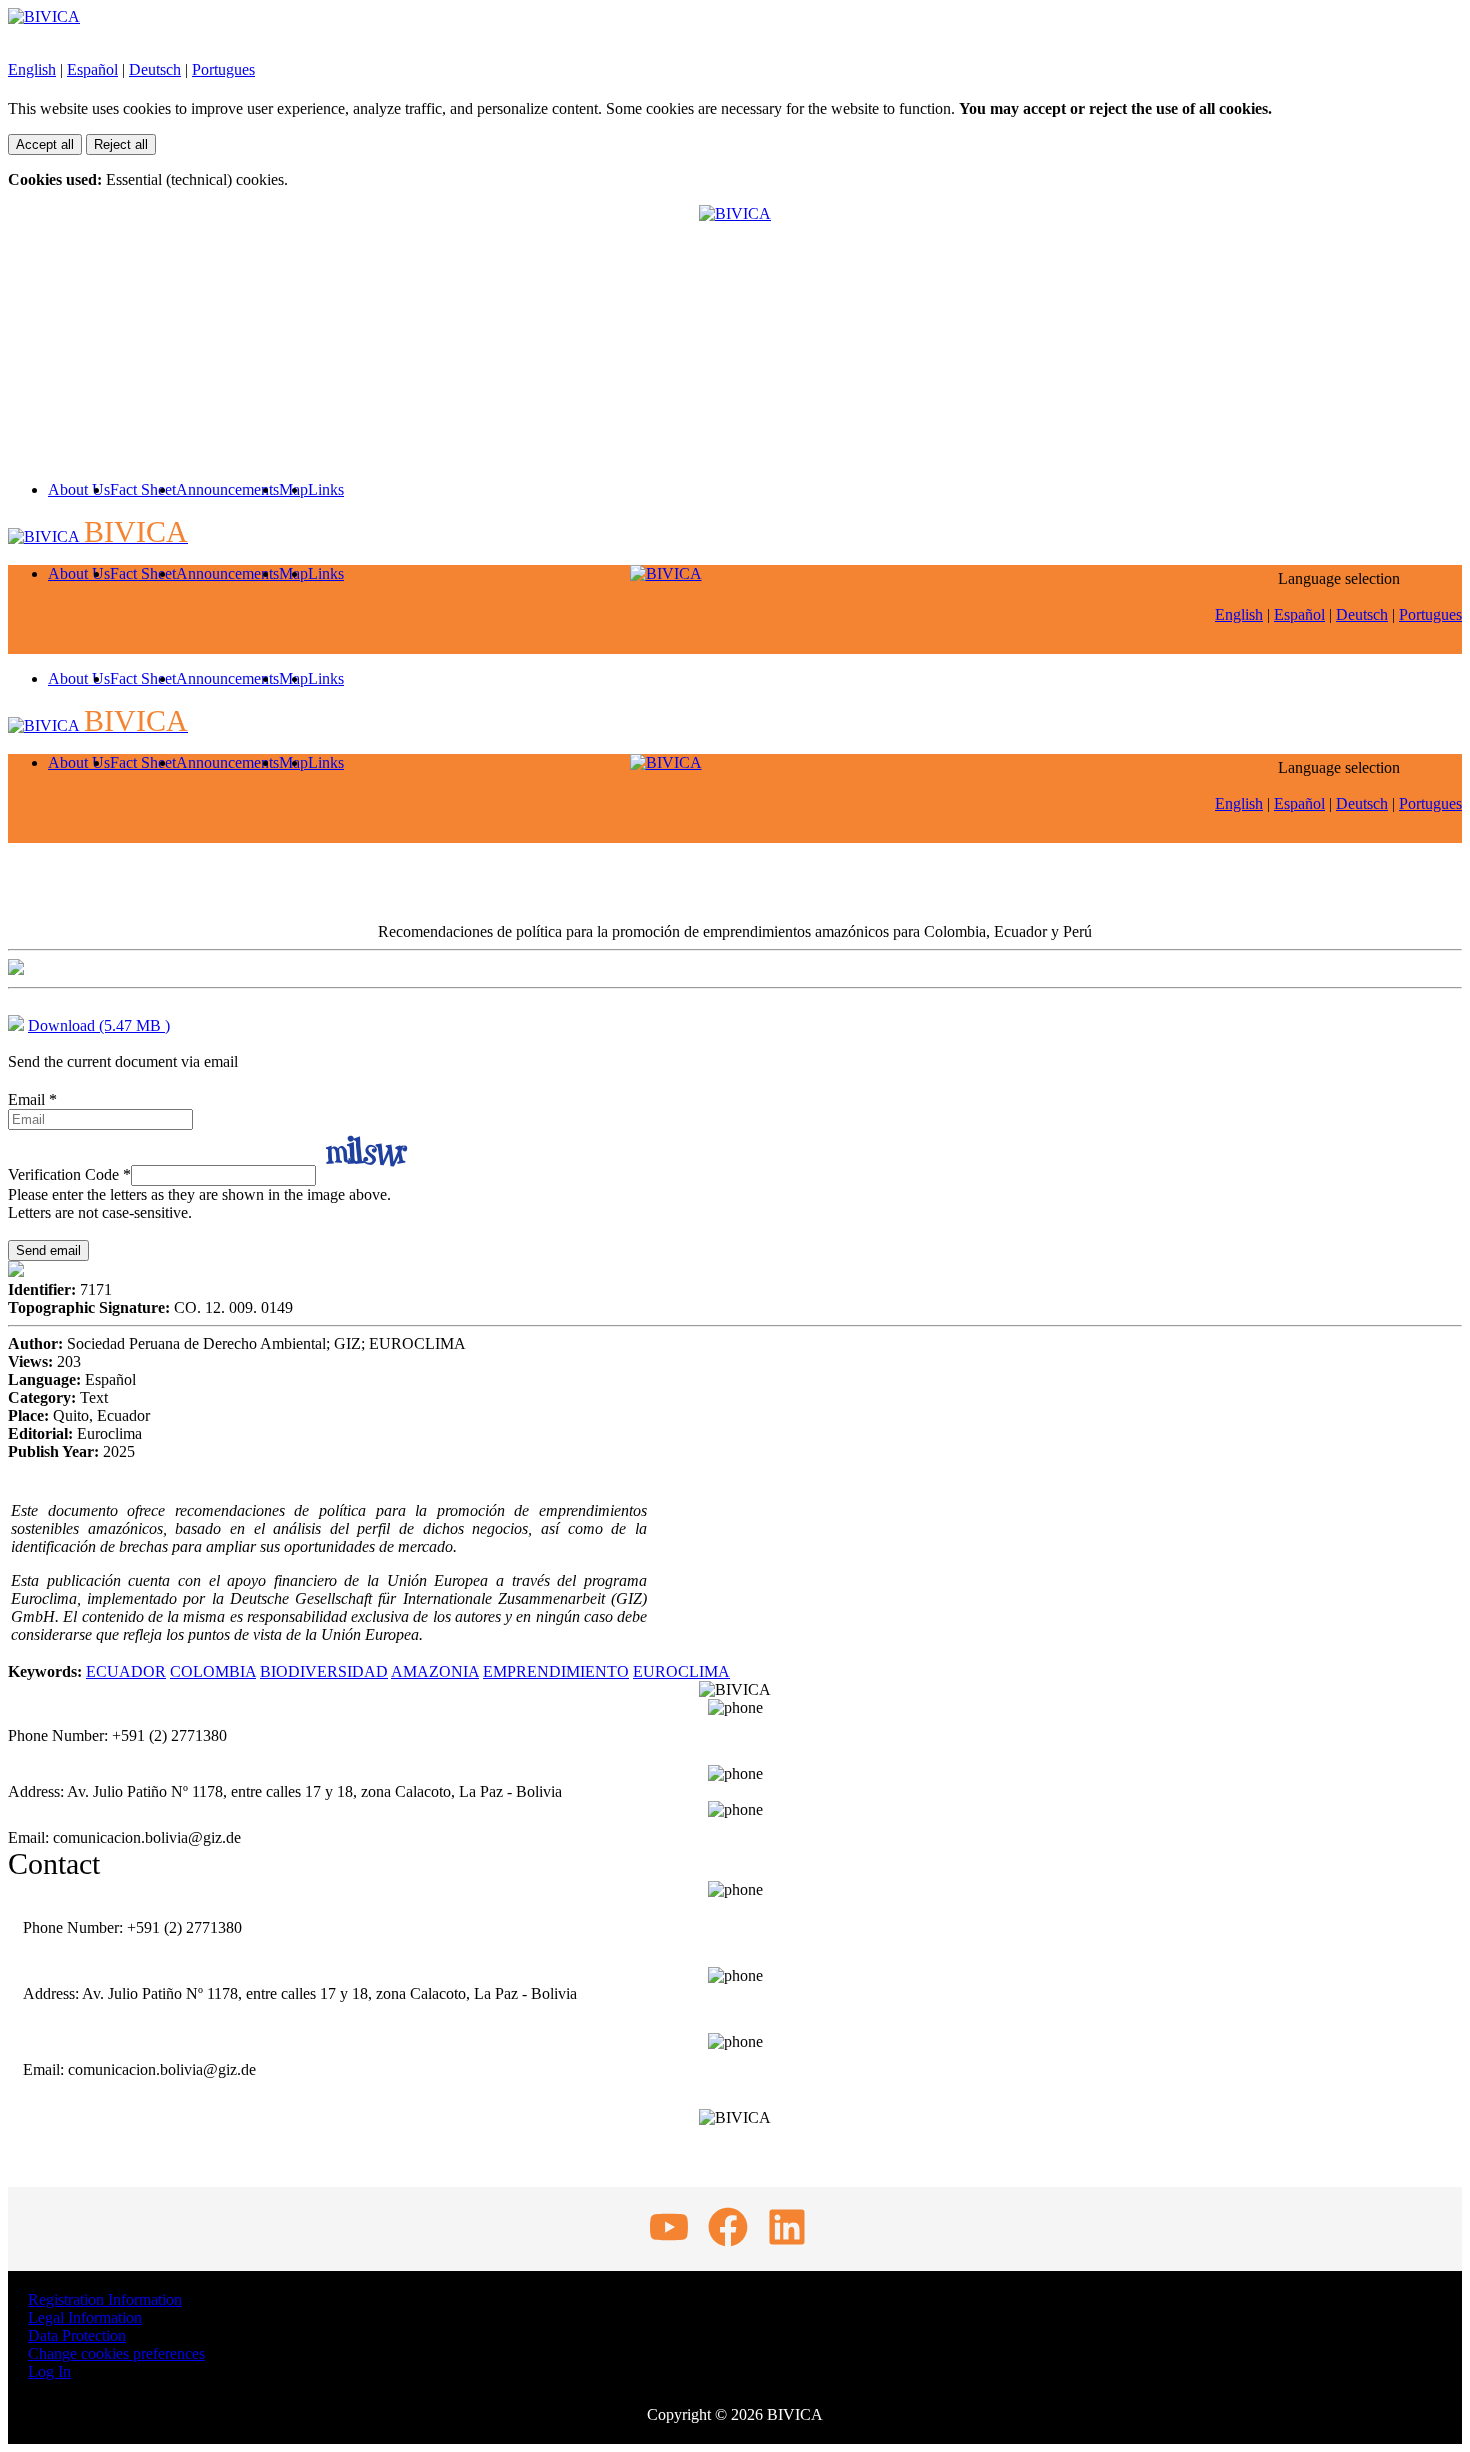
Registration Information (105, 2299)
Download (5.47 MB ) (99, 1025)
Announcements (227, 489)
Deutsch (155, 69)
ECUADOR (126, 1671)
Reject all (121, 144)
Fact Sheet (143, 489)
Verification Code (69, 1174)
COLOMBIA (213, 1671)
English (32, 69)
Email (32, 1099)
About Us (79, 489)
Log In (49, 2371)
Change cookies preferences (116, 2353)
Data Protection (77, 2335)
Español (92, 69)
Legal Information (85, 2317)
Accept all (45, 144)
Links (326, 489)
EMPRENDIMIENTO (556, 1671)
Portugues (223, 69)
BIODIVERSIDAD (324, 1671)
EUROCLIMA (681, 1671)
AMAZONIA (435, 1671)
